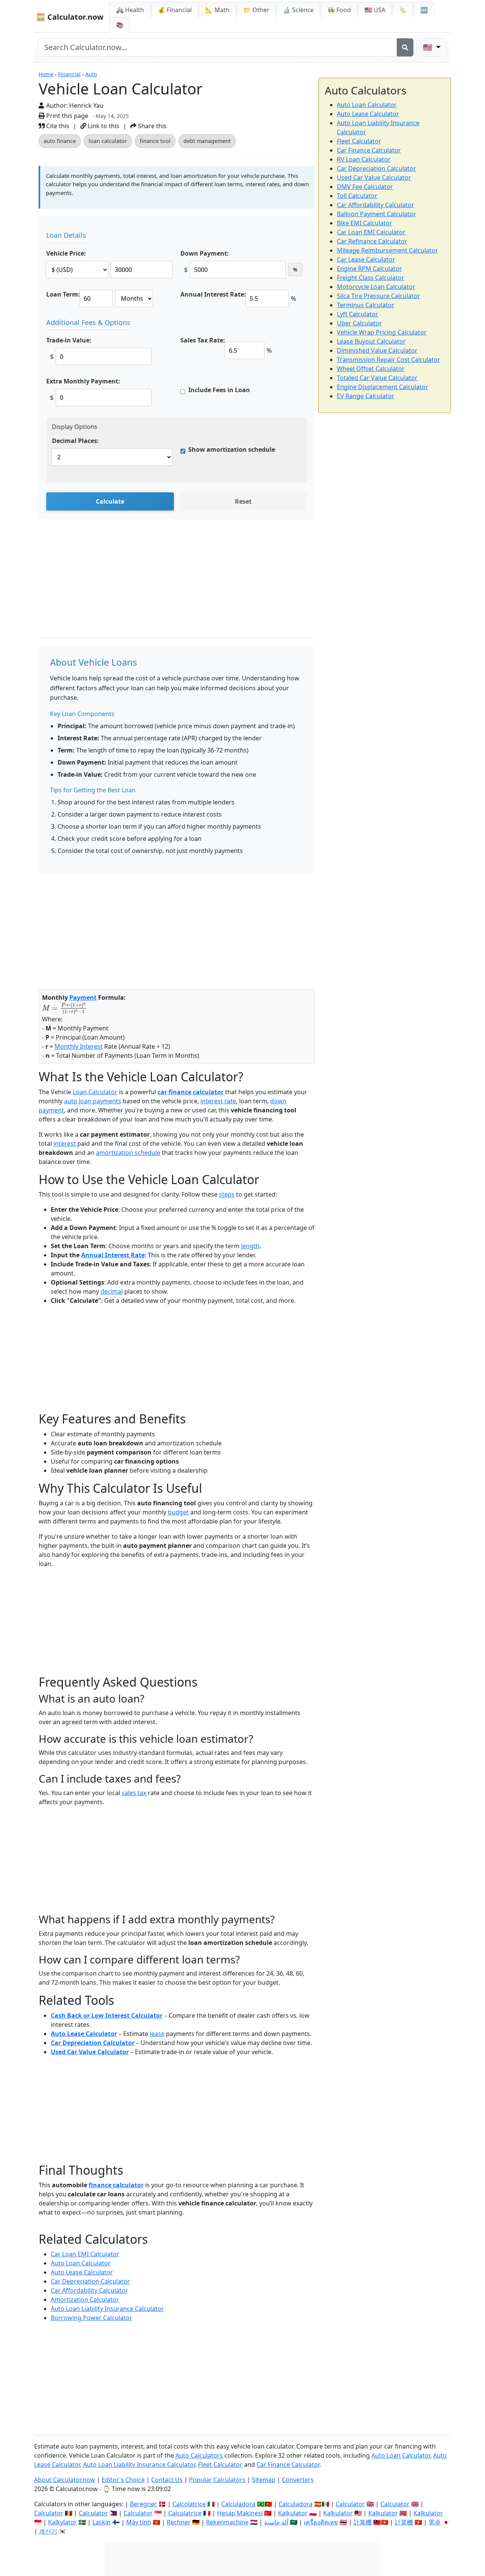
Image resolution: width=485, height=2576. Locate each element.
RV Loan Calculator (364, 159)
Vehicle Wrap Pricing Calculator (382, 332)
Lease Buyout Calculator (371, 341)
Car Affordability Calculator (89, 2290)
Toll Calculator (357, 196)
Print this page (66, 116)
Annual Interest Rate (113, 1255)
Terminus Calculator (366, 305)
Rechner (179, 2522)
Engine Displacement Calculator (383, 387)
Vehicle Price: (66, 253)
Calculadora (238, 2504)
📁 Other (256, 10)
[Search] (405, 47)
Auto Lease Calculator (84, 2034)
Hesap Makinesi (240, 2513)
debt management (207, 141)
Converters (298, 2480)
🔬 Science (298, 10)
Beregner (143, 2504)
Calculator (350, 2504)
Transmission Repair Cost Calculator (389, 360)
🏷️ (403, 10)
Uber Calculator (359, 323)
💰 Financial (175, 10)
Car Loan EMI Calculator (85, 2254)
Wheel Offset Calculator (371, 369)
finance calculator (116, 2185)
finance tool (155, 141)
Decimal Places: (75, 441)
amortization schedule (128, 1153)
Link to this (103, 126)
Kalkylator (63, 2522)
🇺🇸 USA (375, 10)
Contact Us (167, 2480)
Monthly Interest (79, 1046)
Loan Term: (63, 294)
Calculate (110, 501)
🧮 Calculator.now (70, 17)
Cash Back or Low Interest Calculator (107, 2015)
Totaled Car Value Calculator (377, 378)
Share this (152, 126)
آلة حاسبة (276, 2522)
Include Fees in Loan (219, 390)
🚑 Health (130, 10)
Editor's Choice (123, 2480)
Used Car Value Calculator (90, 2052)
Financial (69, 74)
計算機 (363, 2522)
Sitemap (264, 2480)
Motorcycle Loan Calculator (376, 287)
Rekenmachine (227, 2522)
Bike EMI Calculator (365, 223)
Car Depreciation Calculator (93, 2043)
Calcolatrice (189, 2504)
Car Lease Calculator (366, 259)
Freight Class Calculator (371, 278)
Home (46, 74)
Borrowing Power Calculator (92, 2318)
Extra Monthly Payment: (83, 381)
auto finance (60, 141)
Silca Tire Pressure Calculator (379, 296)
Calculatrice (185, 2513)
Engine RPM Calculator (369, 269)
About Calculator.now (65, 2480)
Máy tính (139, 2522)
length (250, 1246)
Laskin (102, 2522)
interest (65, 1143)
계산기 (48, 2531)
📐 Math (217, 10)
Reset (243, 501)
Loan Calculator (95, 1092)
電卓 (435, 2522)
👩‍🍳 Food (339, 10)
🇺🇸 (429, 47)
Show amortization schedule (232, 449)
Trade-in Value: (69, 340)
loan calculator (108, 141)
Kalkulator (293, 2513)
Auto (91, 74)
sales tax (134, 1793)
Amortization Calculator (85, 2300)
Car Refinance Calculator (372, 241)
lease (157, 2034)
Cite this (57, 126)
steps (227, 1194)
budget (178, 1512)
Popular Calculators (217, 2480)
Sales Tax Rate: (203, 340)
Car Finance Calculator (369, 150)
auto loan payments (93, 1101)
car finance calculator (191, 1092)
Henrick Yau (86, 105)
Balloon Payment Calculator (376, 214)
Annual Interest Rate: (213, 294)
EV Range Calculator (366, 396)
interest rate (218, 1101)
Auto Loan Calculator (81, 2263)
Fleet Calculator (359, 141)
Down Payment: (205, 253)
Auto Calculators (199, 2455)
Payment (83, 997)
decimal (112, 1291)
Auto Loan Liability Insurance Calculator (107, 2309)
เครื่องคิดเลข (321, 2522)
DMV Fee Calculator (365, 187)
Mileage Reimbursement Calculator (387, 250)
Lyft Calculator (357, 314)
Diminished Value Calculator (377, 350)
